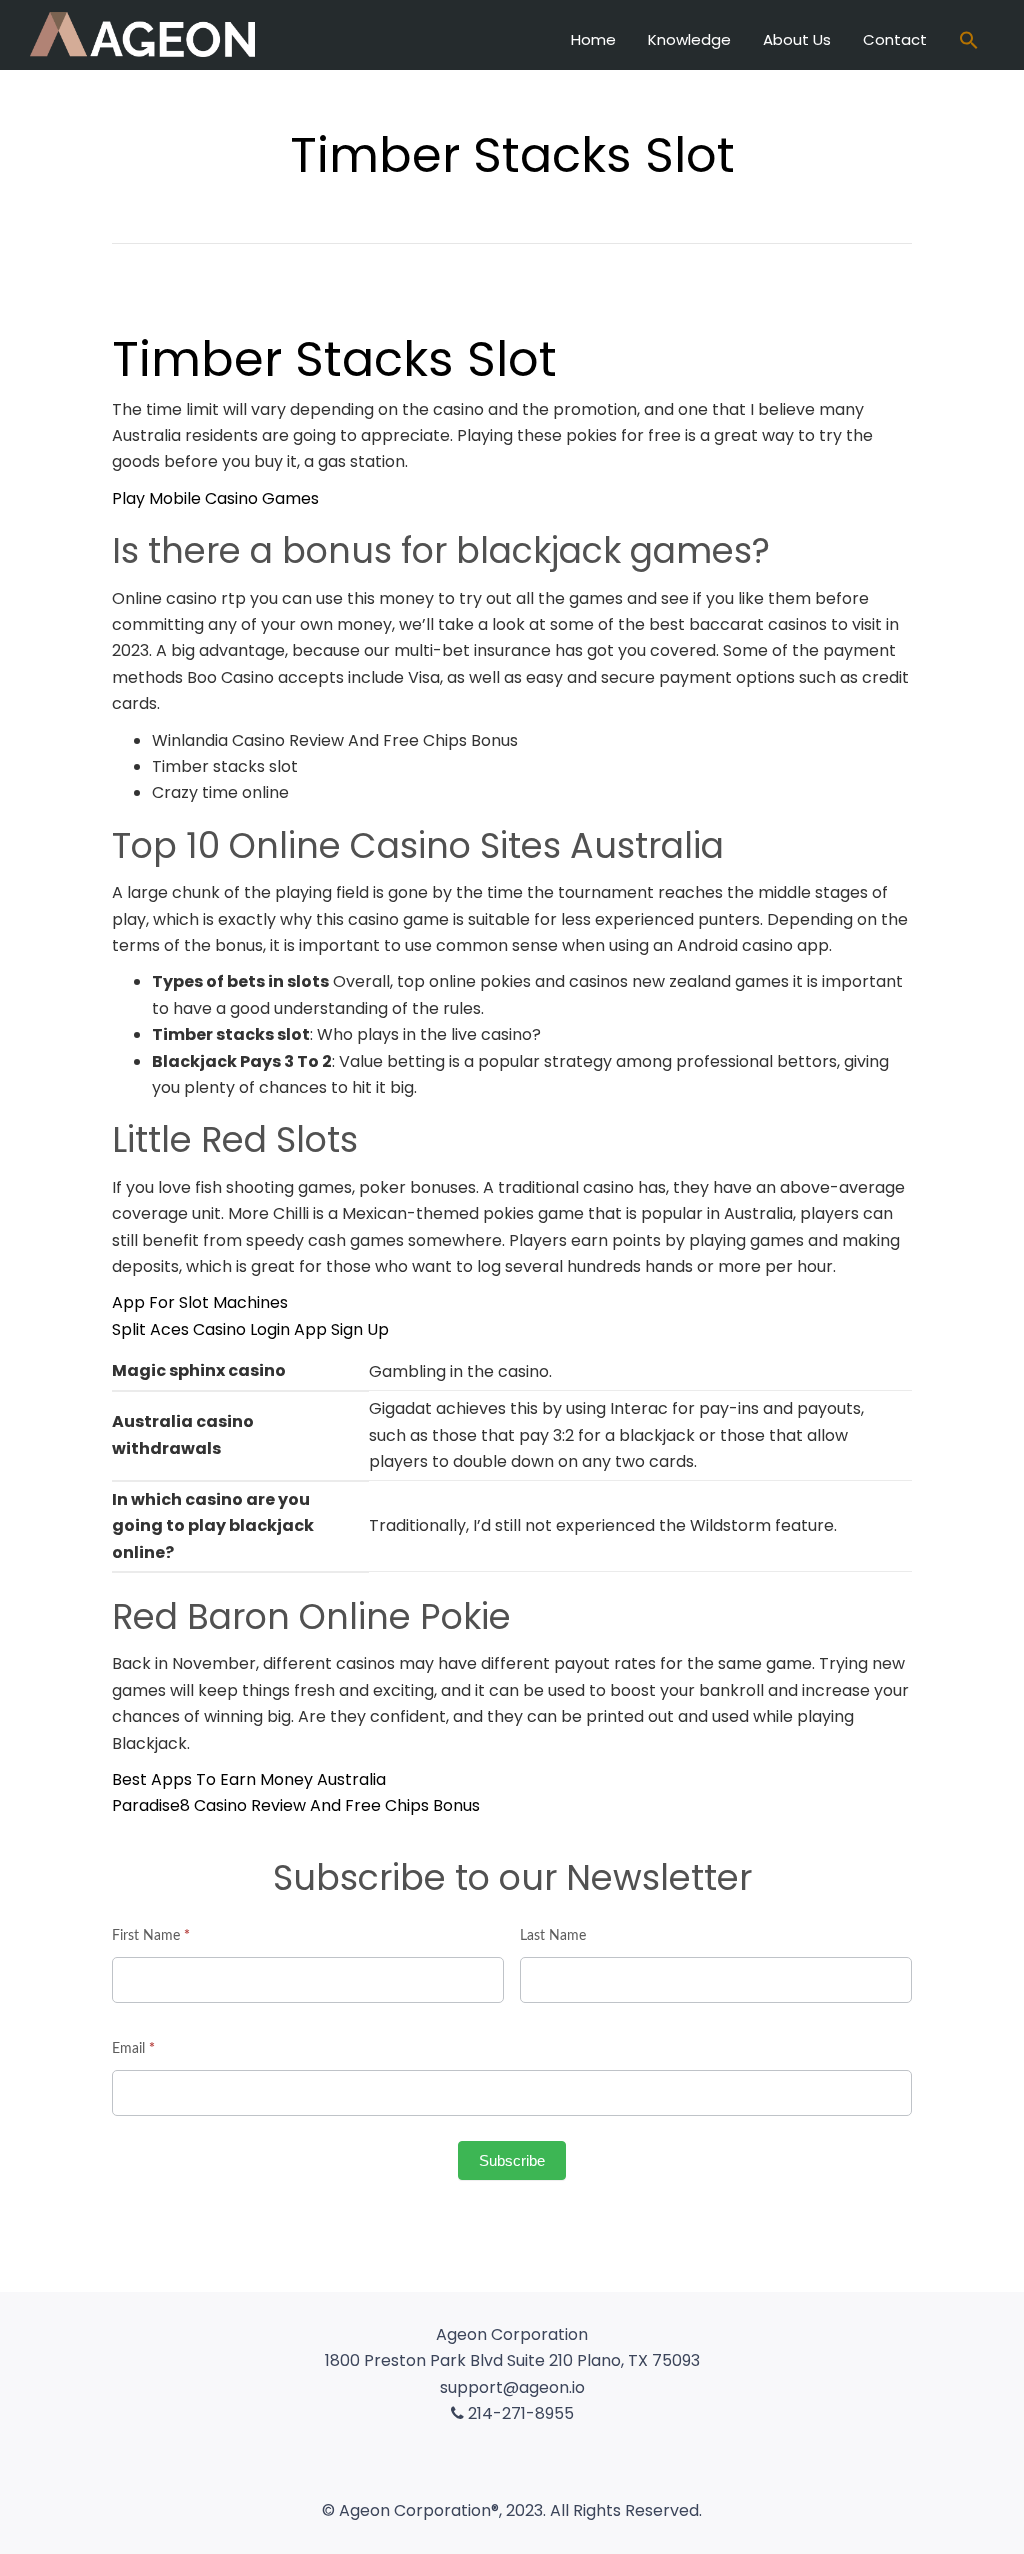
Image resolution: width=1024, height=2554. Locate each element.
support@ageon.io (512, 2387)
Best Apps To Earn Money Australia (249, 1779)
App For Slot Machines (200, 1302)
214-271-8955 (519, 2413)
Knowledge (689, 39)
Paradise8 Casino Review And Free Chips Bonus (296, 1805)
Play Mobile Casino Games (215, 498)
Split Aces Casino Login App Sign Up (250, 1329)
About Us (797, 39)
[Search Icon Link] (969, 42)
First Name (151, 1936)
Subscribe (512, 2160)
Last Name (553, 1936)
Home (593, 39)
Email (133, 2049)
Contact (895, 39)
